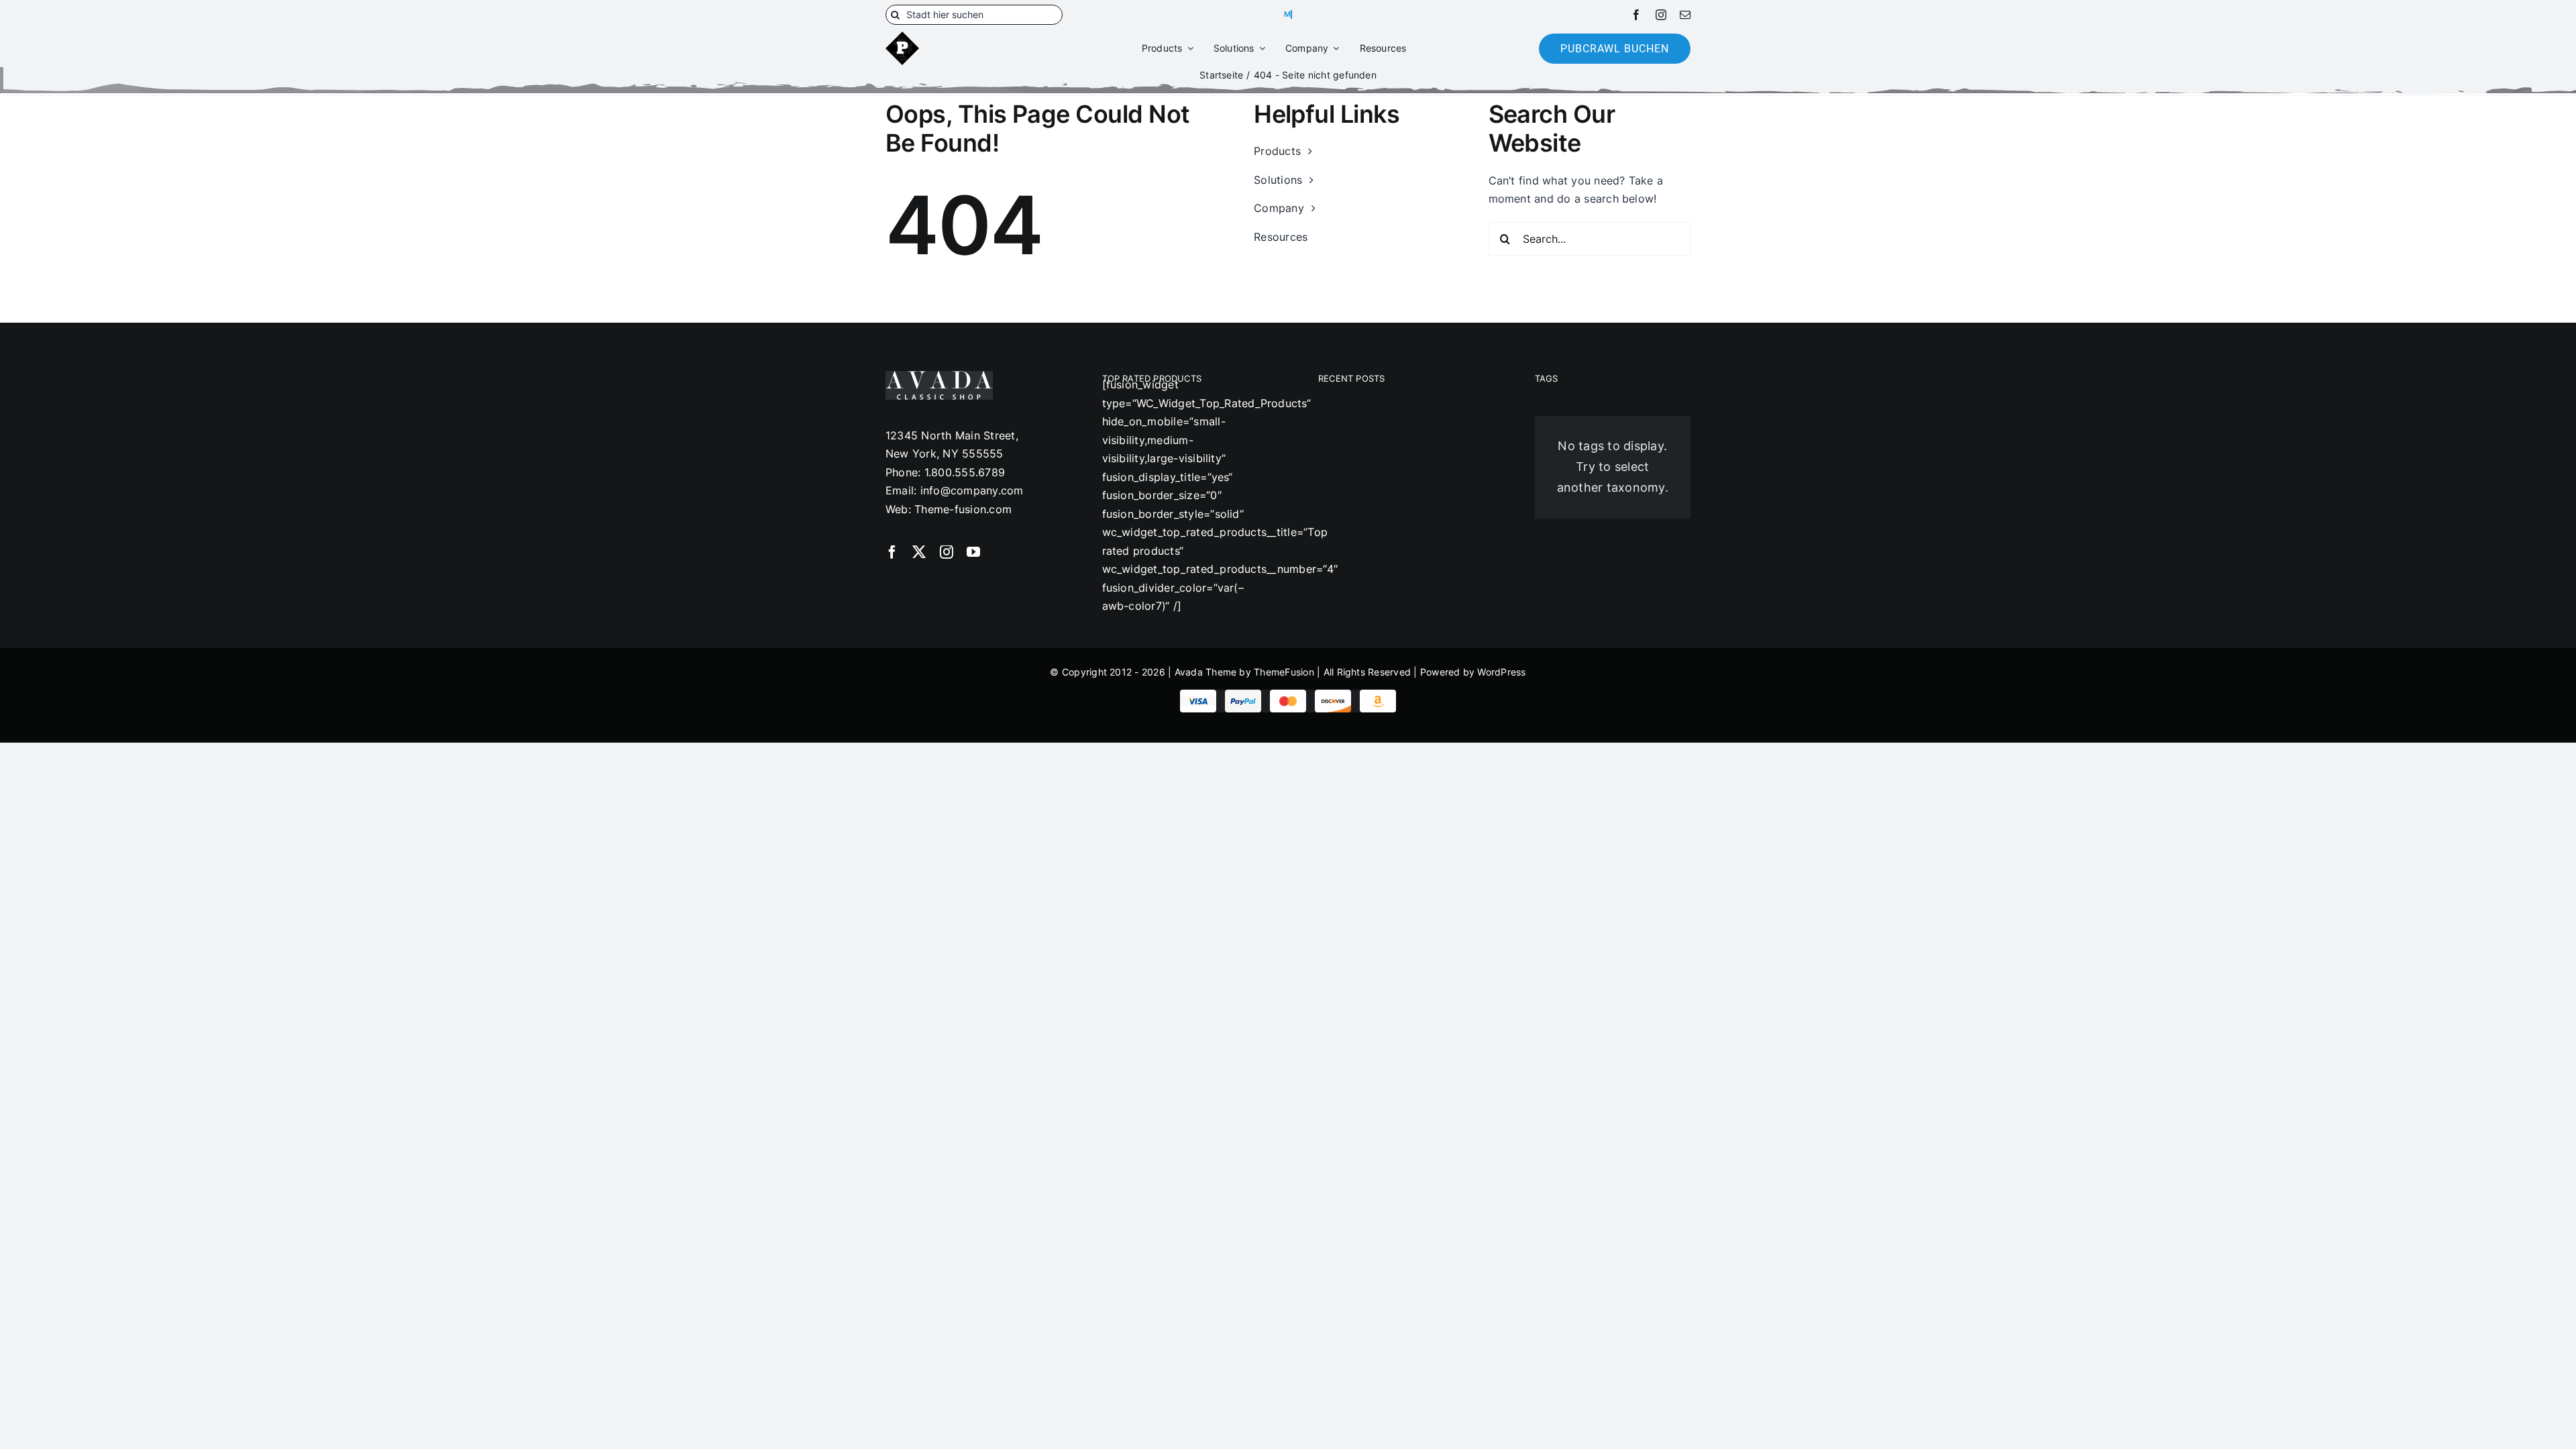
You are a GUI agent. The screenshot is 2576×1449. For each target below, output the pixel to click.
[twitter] (919, 552)
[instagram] (1661, 15)
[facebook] (1636, 15)
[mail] (1685, 15)
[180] (902, 37)
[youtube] (973, 552)
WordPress (1501, 672)
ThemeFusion (1284, 672)
